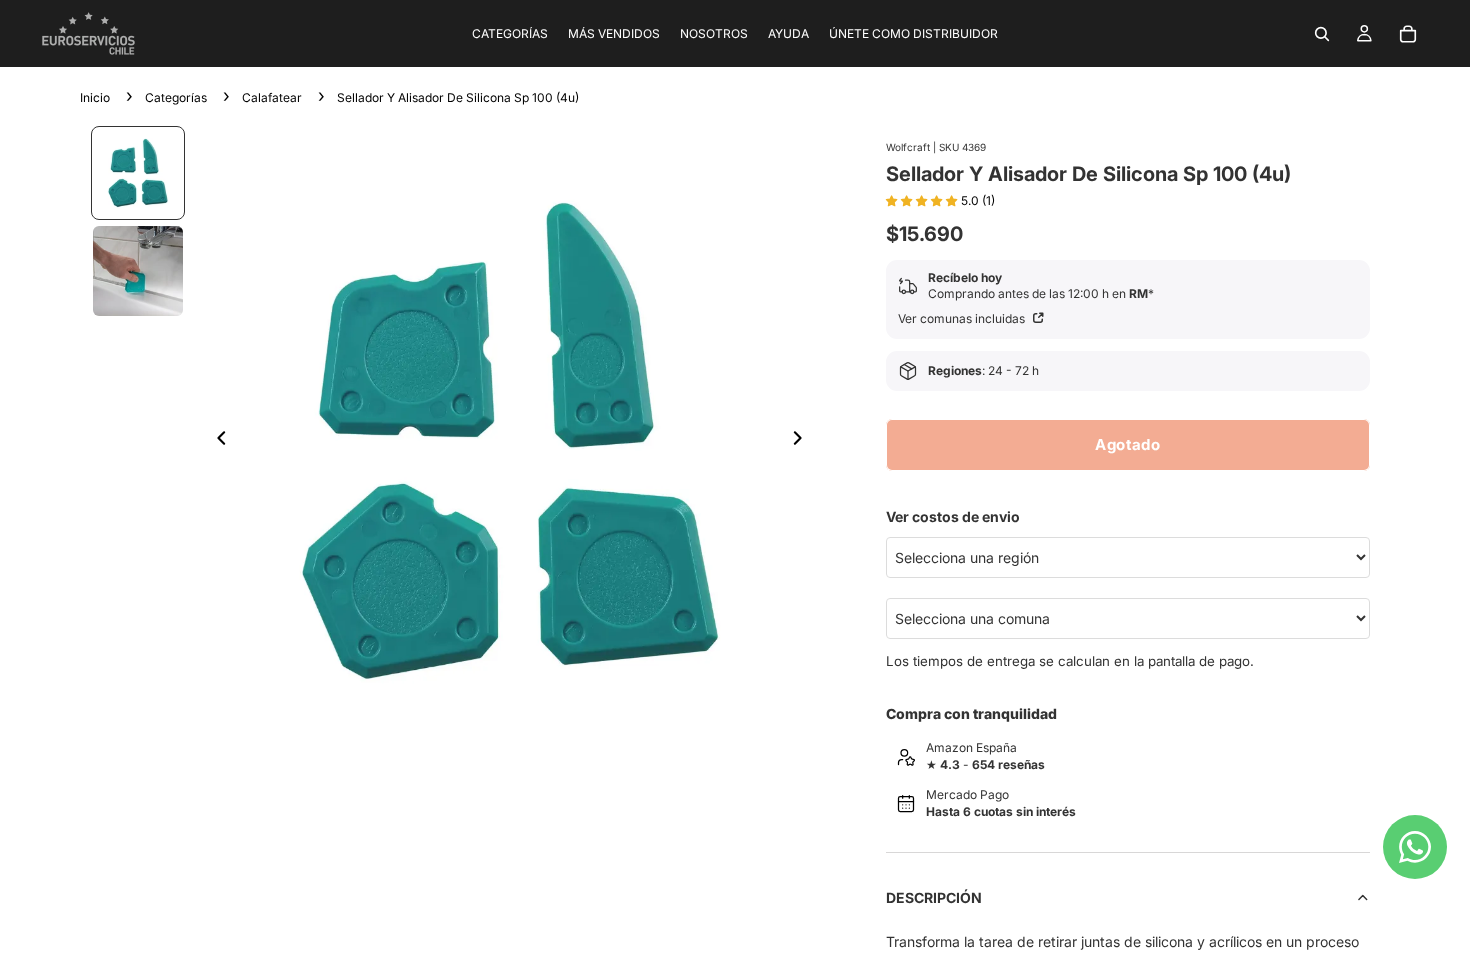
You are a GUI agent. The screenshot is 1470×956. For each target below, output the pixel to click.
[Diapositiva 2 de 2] (138, 271)
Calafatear (272, 97)
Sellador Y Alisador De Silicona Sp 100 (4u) (458, 97)
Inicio (95, 97)
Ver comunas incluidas (963, 318)
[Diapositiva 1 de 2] (138, 173)
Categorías (176, 97)
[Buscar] (1322, 34)
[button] (923, 199)
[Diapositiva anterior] (216, 441)
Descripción (934, 897)
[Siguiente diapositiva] (804, 441)
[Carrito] (1408, 34)
